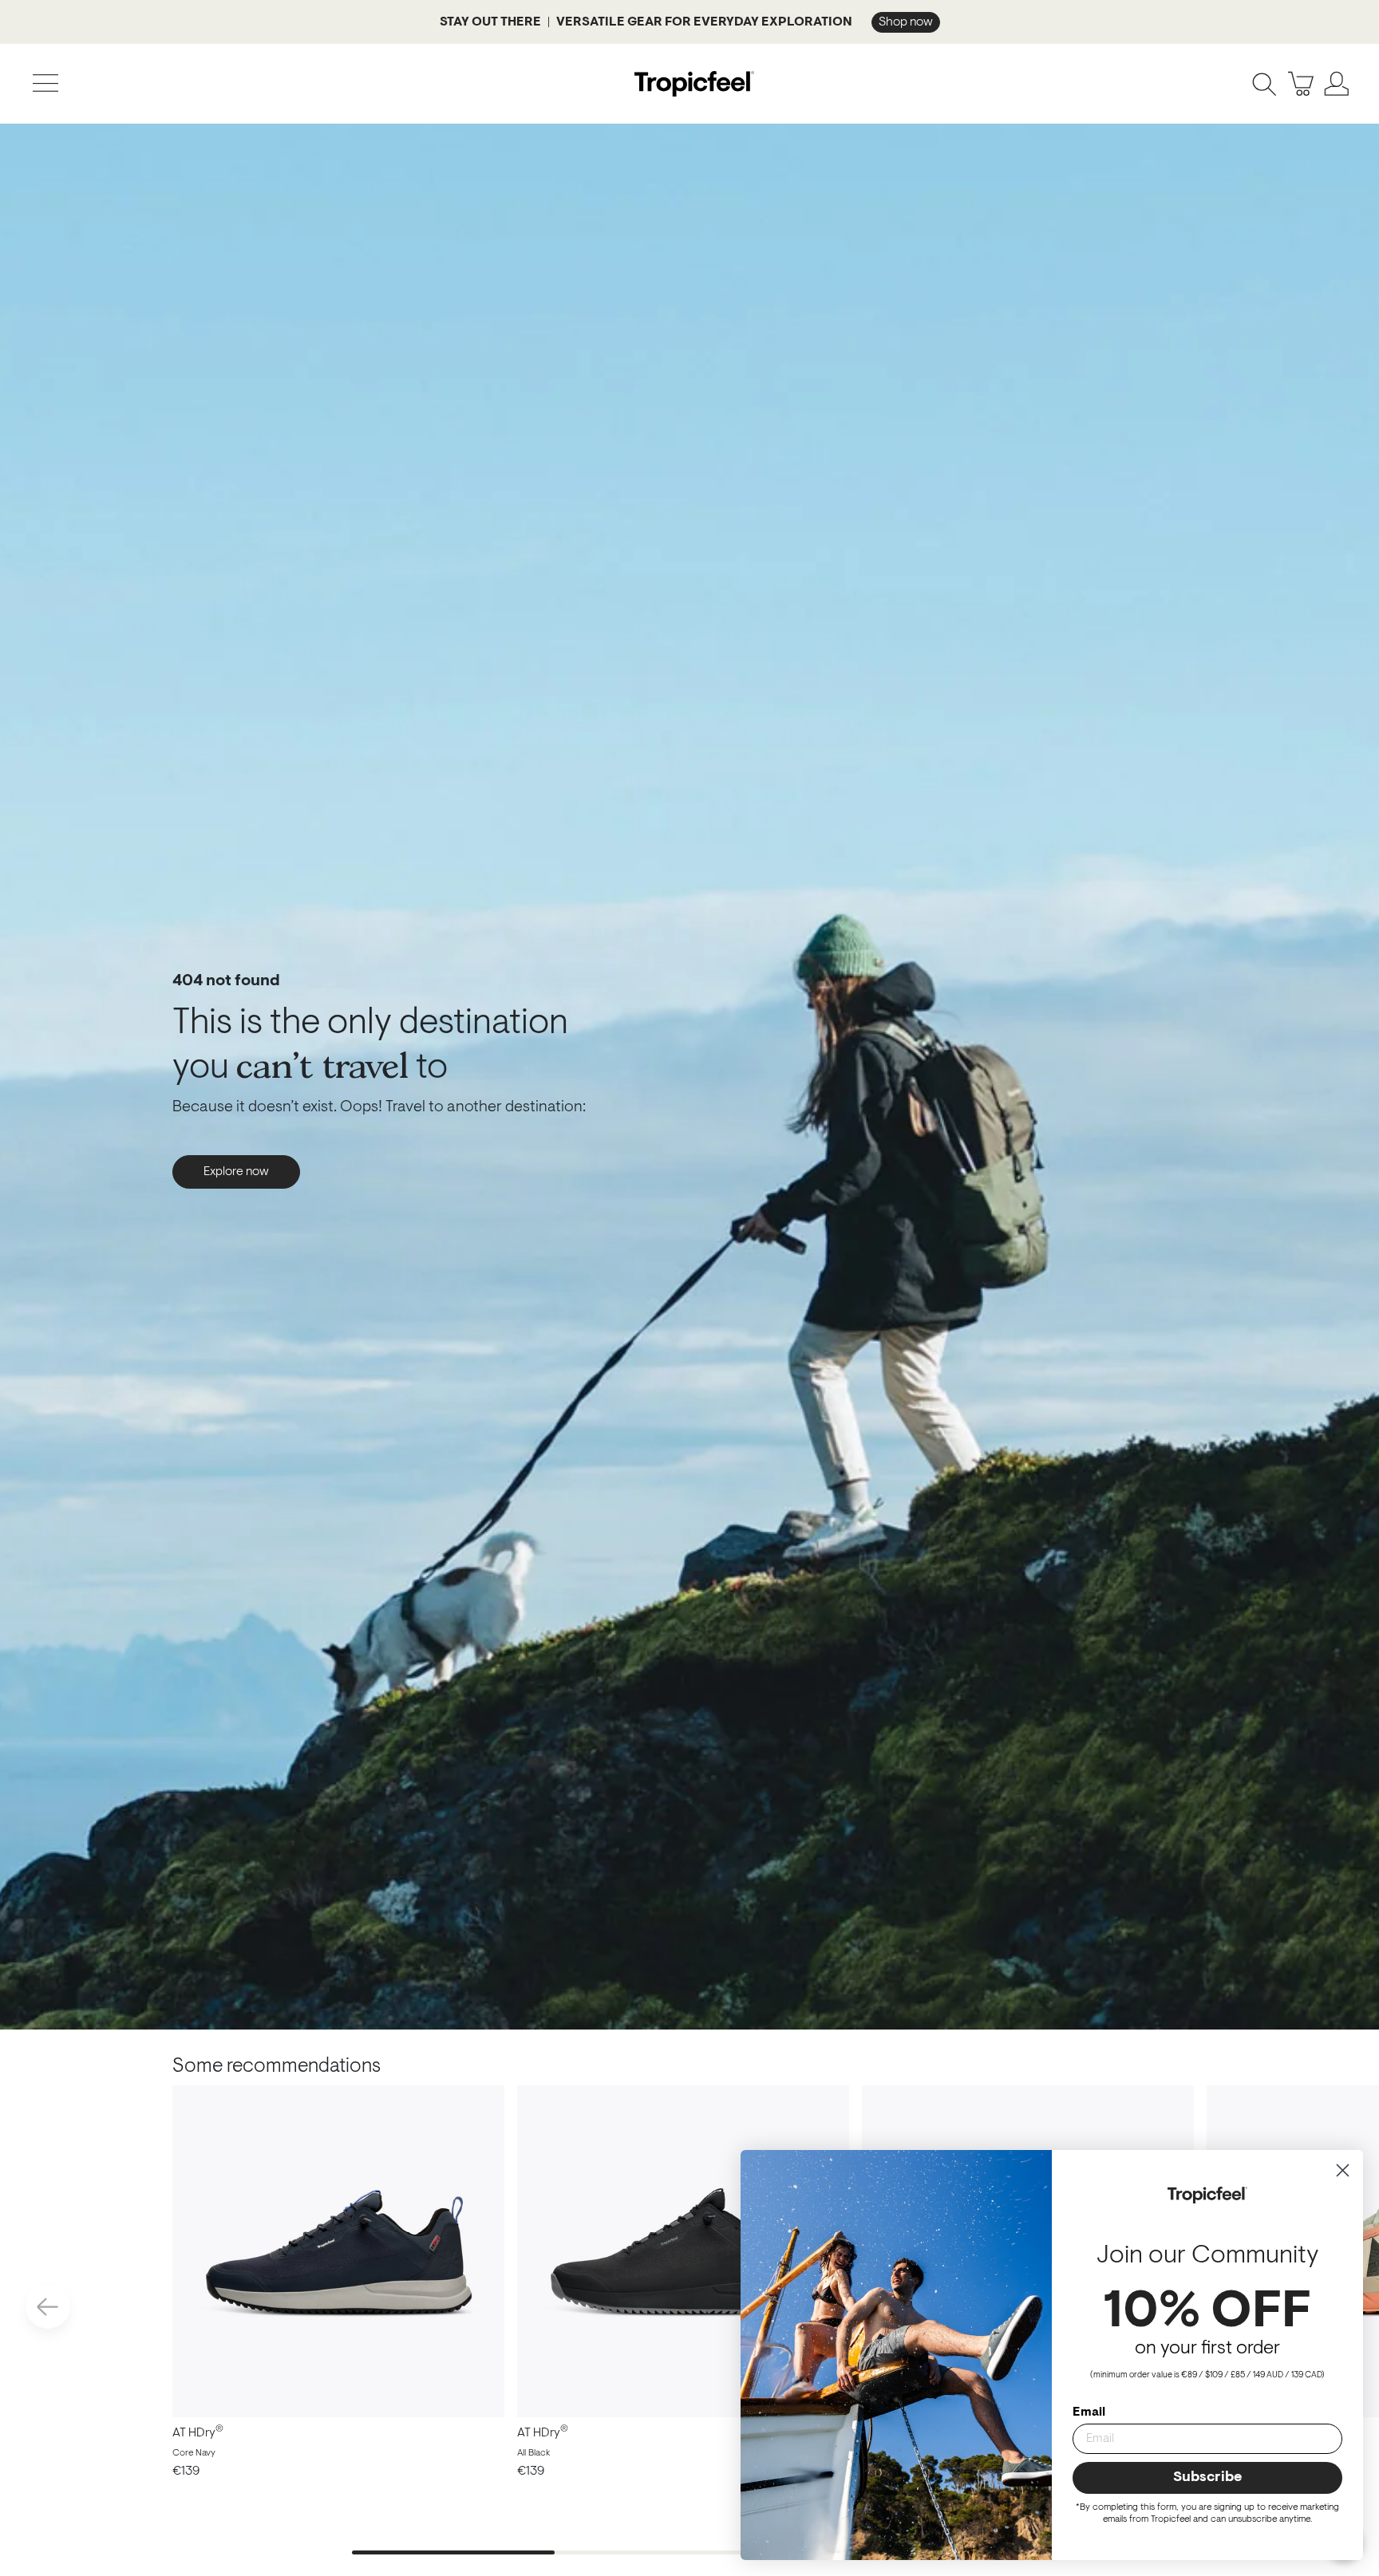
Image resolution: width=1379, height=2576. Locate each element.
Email (1089, 2412)
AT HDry (198, 2433)
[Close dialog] (1343, 2170)
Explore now (236, 1172)
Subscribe (1207, 2478)
